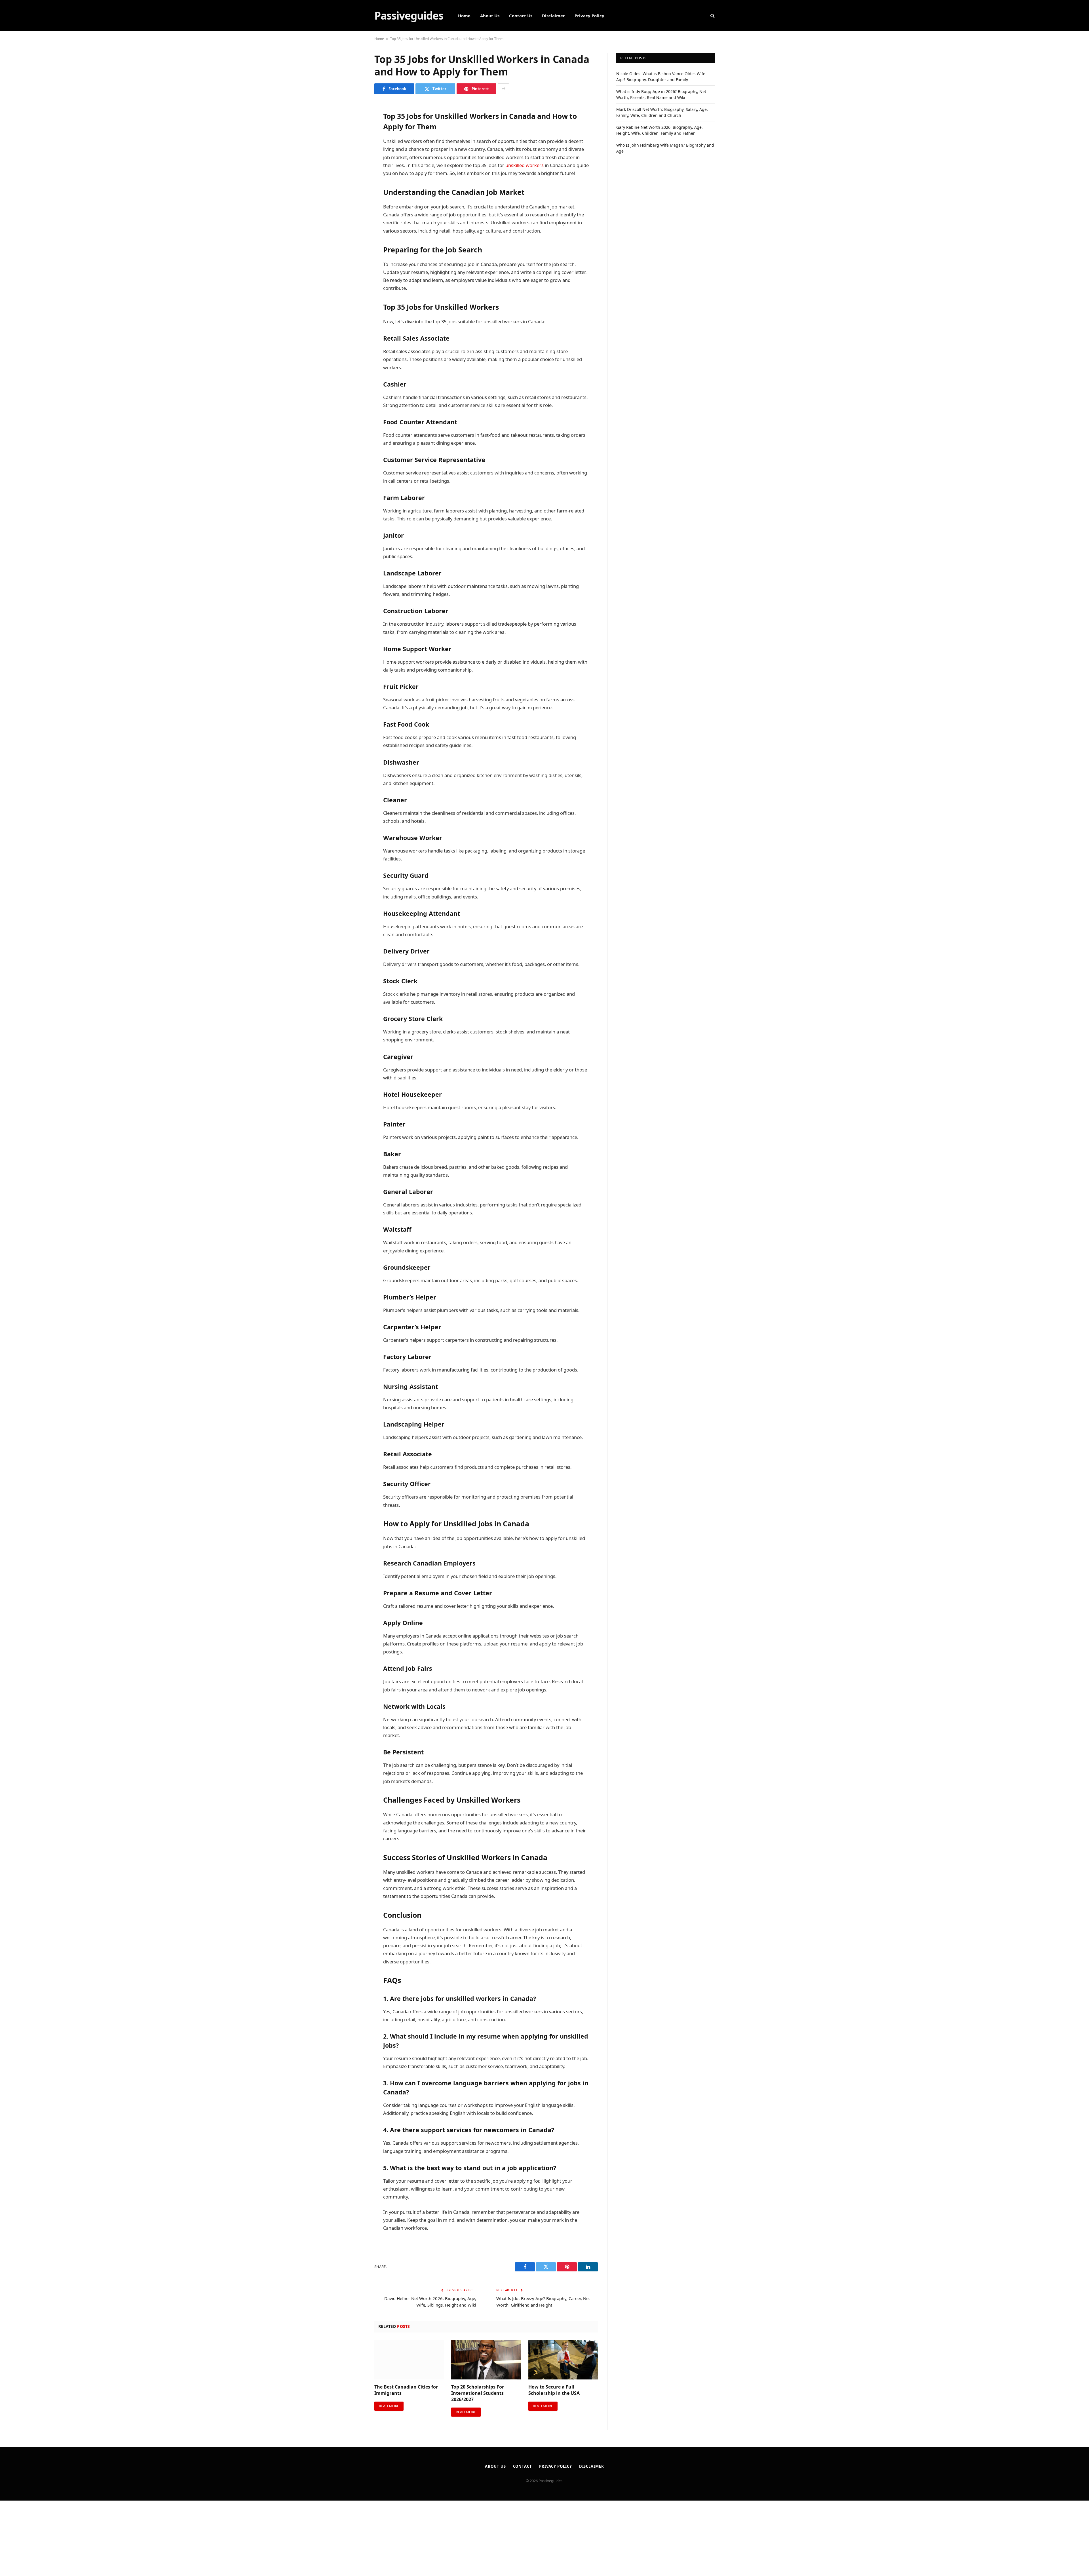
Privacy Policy (589, 16)
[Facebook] (354, 120)
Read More (389, 2406)
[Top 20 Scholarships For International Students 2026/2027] (486, 2360)
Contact (523, 2466)
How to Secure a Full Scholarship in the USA (554, 2390)
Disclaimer (553, 16)
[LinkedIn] (354, 149)
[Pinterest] (354, 164)
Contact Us (521, 16)
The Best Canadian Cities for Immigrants (406, 2390)
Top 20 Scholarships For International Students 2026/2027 (478, 2393)
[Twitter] (354, 135)
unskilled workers (525, 165)
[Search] (712, 16)
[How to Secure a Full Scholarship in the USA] (563, 2360)
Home (464, 16)
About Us (490, 16)
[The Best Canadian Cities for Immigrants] (409, 2360)
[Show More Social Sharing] (503, 89)
